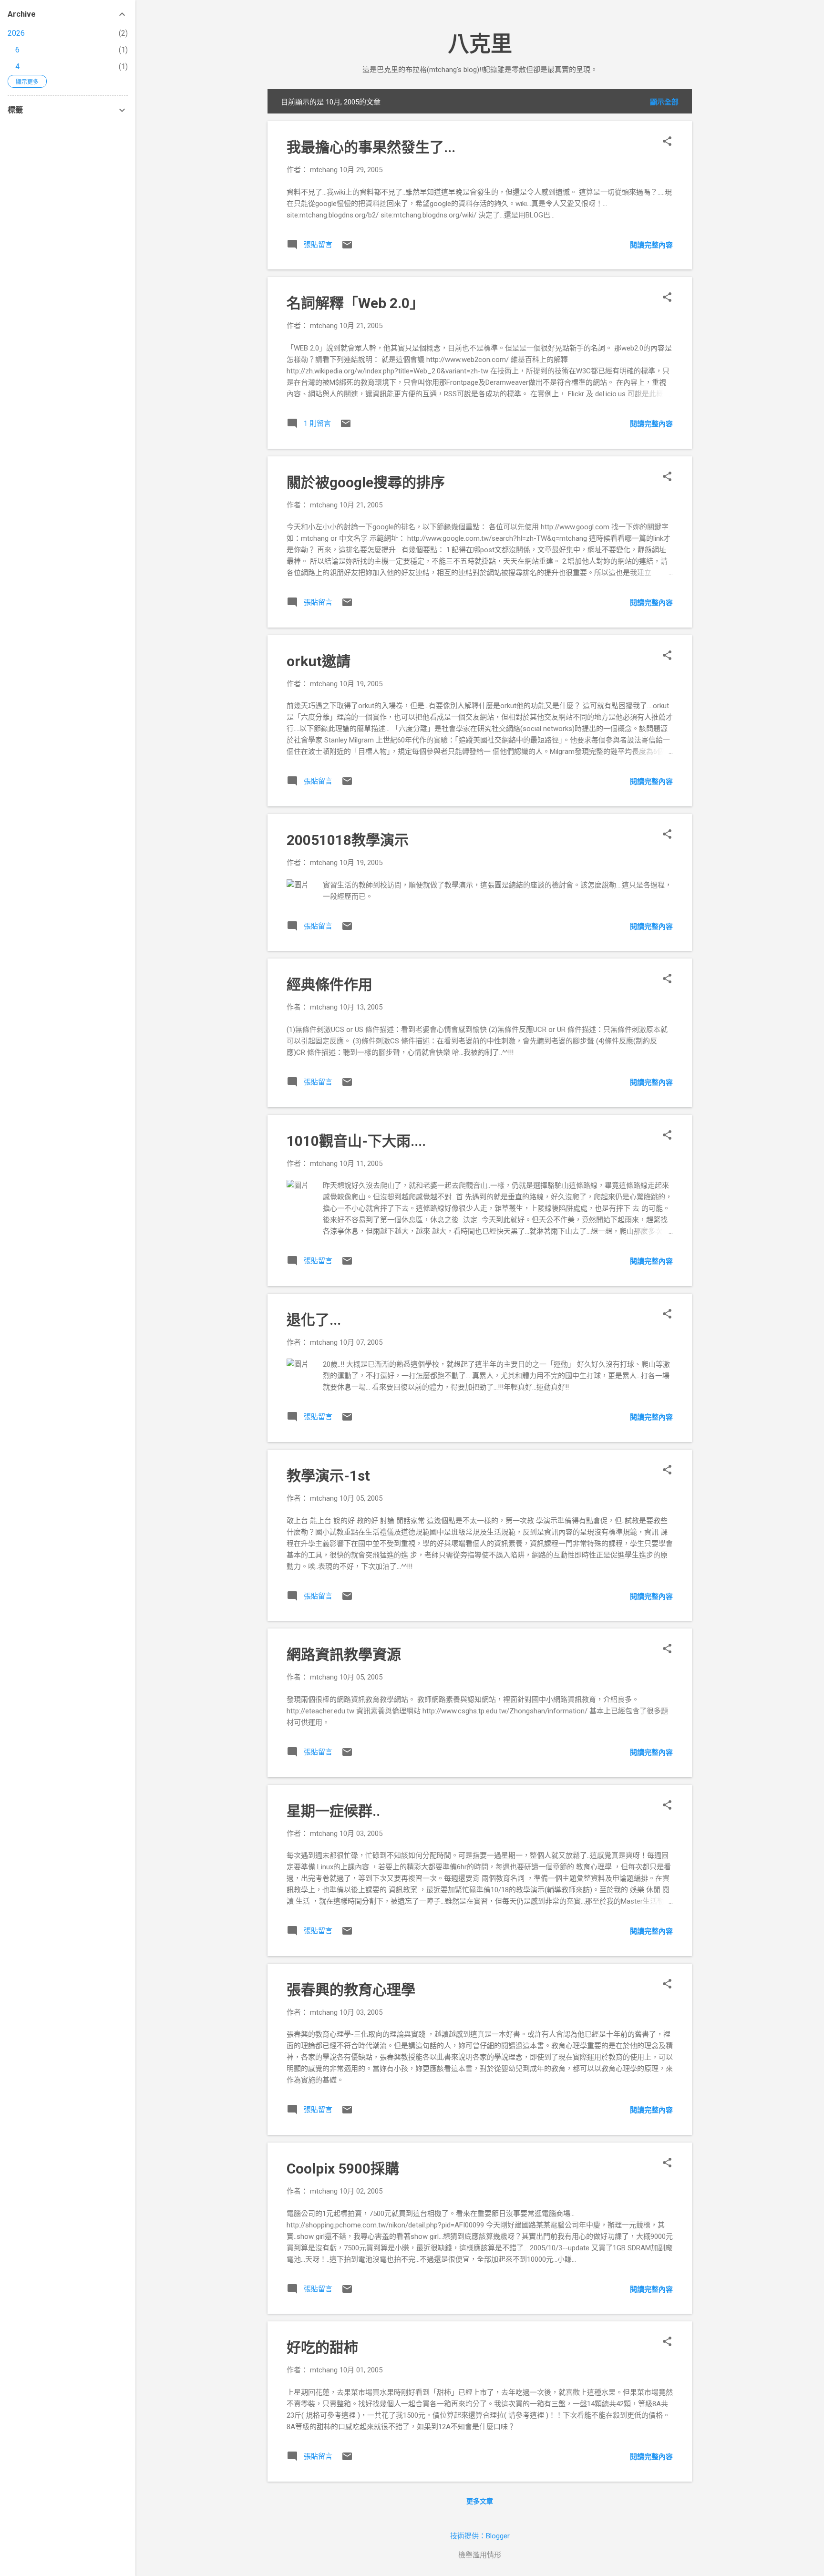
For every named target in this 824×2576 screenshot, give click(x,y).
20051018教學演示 (348, 840)
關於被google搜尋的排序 (366, 482)
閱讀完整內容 (651, 245)
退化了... (314, 1320)
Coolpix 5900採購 (343, 2169)
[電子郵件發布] (347, 248)
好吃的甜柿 (322, 2347)
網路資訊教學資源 (344, 1654)
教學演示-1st (328, 1476)
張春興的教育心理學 (351, 1990)
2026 (16, 33)
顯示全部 (664, 102)
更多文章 (480, 2501)
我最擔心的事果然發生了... (371, 147)
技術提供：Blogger (480, 2536)
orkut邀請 (319, 661)
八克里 (480, 44)
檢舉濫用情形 (480, 2555)
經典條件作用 (330, 984)
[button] (667, 142)
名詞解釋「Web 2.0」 (355, 303)
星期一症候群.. (333, 1811)
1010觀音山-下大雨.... (356, 1141)
